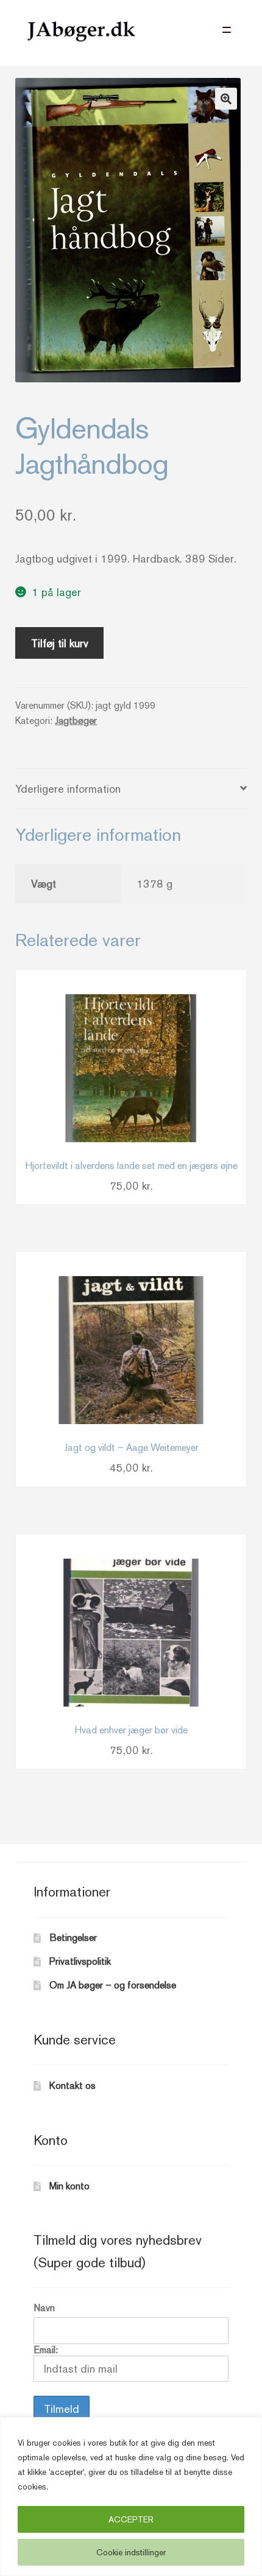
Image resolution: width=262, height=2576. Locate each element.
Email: (46, 2350)
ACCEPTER (131, 2519)
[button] (226, 99)
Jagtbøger (76, 721)
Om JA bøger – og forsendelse (113, 1985)
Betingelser (73, 1938)
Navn (44, 2308)
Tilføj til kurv (60, 643)
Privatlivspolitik (80, 1961)
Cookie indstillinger (131, 2552)
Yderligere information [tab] (68, 789)
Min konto (69, 2186)
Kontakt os (73, 2086)
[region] (131, 2497)
